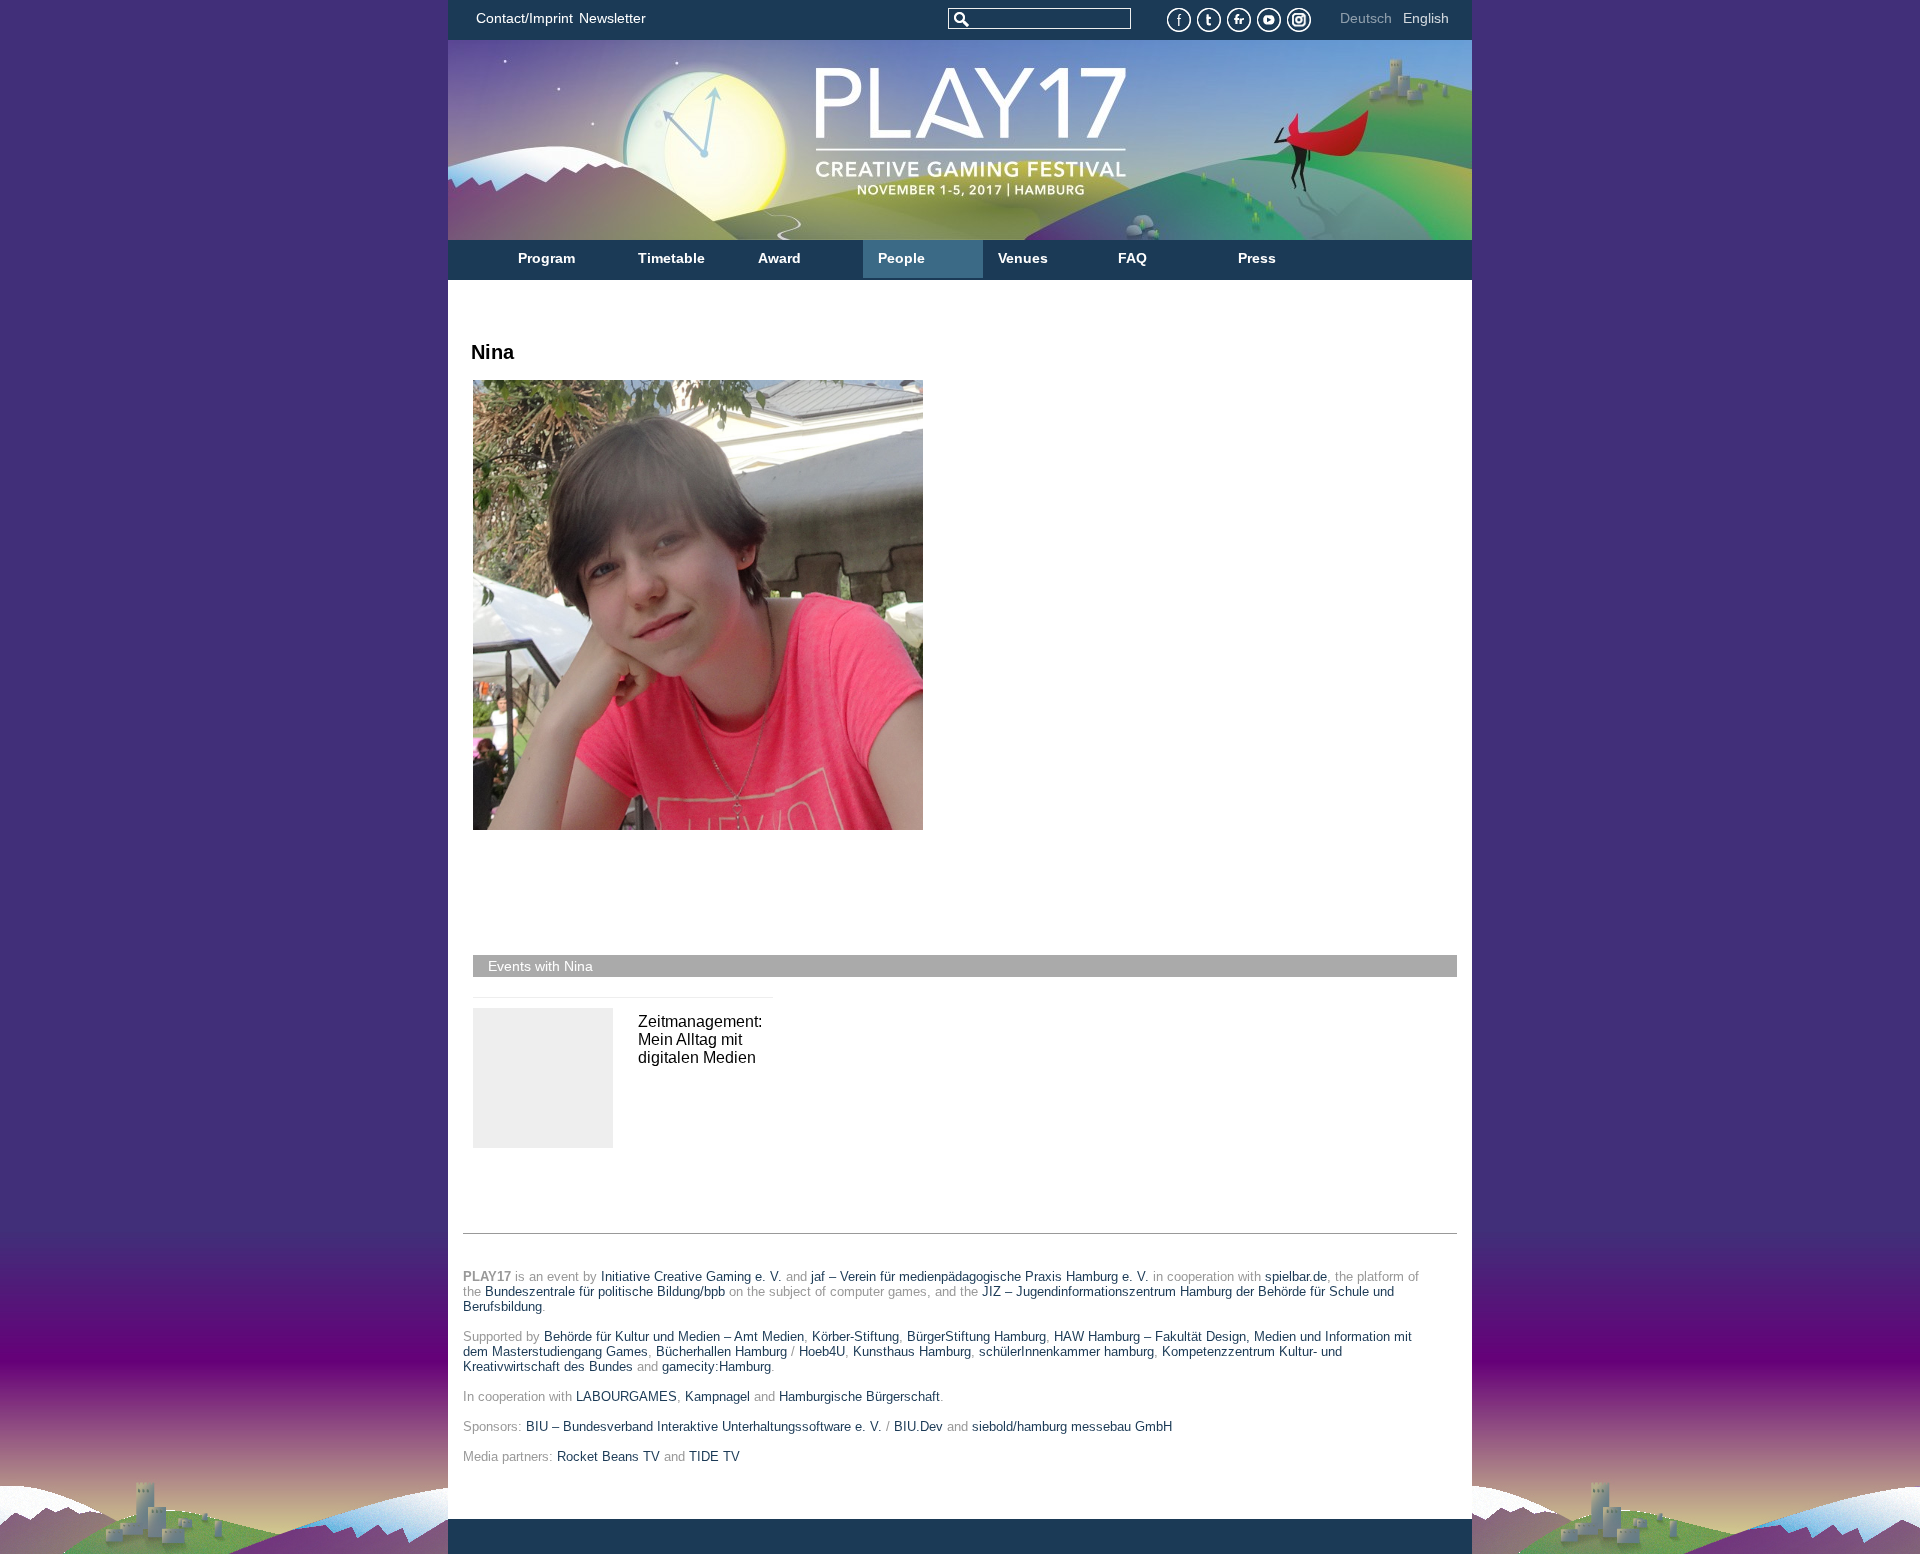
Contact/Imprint (524, 18)
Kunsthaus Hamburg (912, 1351)
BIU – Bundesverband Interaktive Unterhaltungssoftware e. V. (704, 1426)
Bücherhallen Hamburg (721, 1351)
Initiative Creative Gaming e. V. (691, 1276)
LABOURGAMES (626, 1396)
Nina (492, 352)
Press (1257, 258)
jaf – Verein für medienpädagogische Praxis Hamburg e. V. (980, 1276)
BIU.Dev (918, 1426)
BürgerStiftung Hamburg (976, 1336)
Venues (1023, 258)
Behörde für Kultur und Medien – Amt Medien (674, 1336)
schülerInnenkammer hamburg (1066, 1351)
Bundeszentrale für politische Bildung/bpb (605, 1291)
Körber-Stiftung (855, 1336)
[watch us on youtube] (1269, 20)
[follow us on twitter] (1209, 20)
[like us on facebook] (1179, 20)
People (901, 258)
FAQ (1132, 258)
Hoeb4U (822, 1351)
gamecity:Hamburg (716, 1366)
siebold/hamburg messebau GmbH (1072, 1426)
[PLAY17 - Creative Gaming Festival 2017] (873, 140)
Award (779, 258)
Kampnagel (717, 1396)
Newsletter (612, 18)
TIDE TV (714, 1456)
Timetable (671, 258)
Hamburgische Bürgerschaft (859, 1396)
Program (546, 258)
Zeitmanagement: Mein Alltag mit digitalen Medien (700, 1039)
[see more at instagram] (1299, 20)
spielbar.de (1296, 1276)
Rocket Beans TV (608, 1456)
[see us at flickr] (1239, 20)
